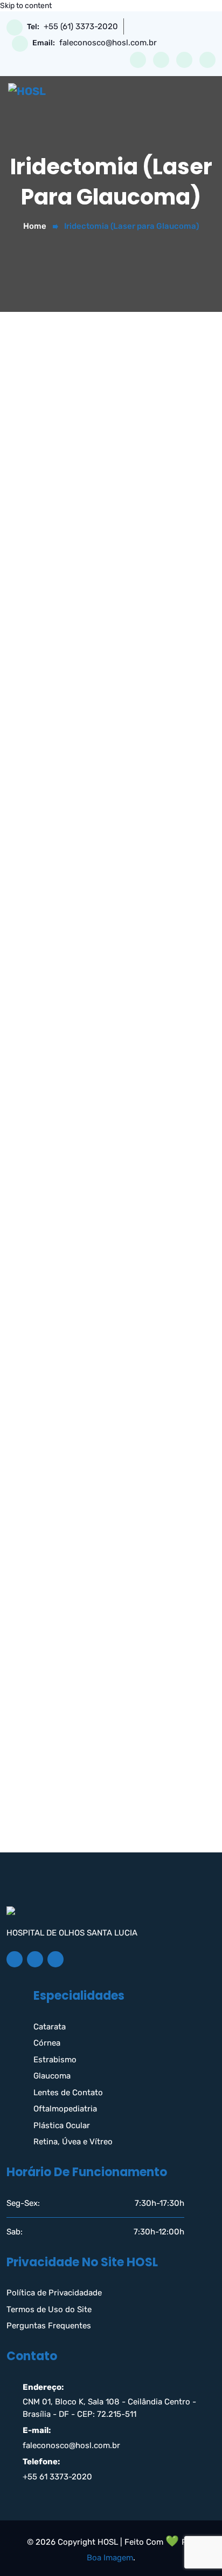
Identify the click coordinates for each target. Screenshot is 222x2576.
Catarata (50, 2027)
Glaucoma (52, 2076)
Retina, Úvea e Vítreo (73, 2142)
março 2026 (46, 1557)
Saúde (35, 1884)
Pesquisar (47, 1150)
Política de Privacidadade (54, 2293)
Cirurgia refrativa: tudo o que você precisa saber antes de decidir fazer (104, 1292)
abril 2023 (42, 1674)
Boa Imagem (110, 2558)
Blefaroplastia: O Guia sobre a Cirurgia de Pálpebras (101, 1328)
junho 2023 (44, 1627)
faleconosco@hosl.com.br (108, 43)
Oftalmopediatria (65, 2109)
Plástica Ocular (62, 2125)
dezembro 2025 (53, 1604)
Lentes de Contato (68, 2093)
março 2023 (46, 1698)
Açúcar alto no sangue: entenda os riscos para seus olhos (102, 1434)
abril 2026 (42, 1533)
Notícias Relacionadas (66, 1837)
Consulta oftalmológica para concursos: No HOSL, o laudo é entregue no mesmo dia (106, 1399)
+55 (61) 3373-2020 (81, 27)
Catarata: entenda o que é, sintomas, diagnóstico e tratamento (93, 1363)
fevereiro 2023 (51, 1721)
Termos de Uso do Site (49, 2309)
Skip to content (26, 6)
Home (35, 226)
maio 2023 (43, 1651)
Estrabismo (55, 2060)
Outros (36, 1861)
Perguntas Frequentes (49, 2326)
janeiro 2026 (47, 1580)
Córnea (47, 2043)
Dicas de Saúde (53, 1814)
